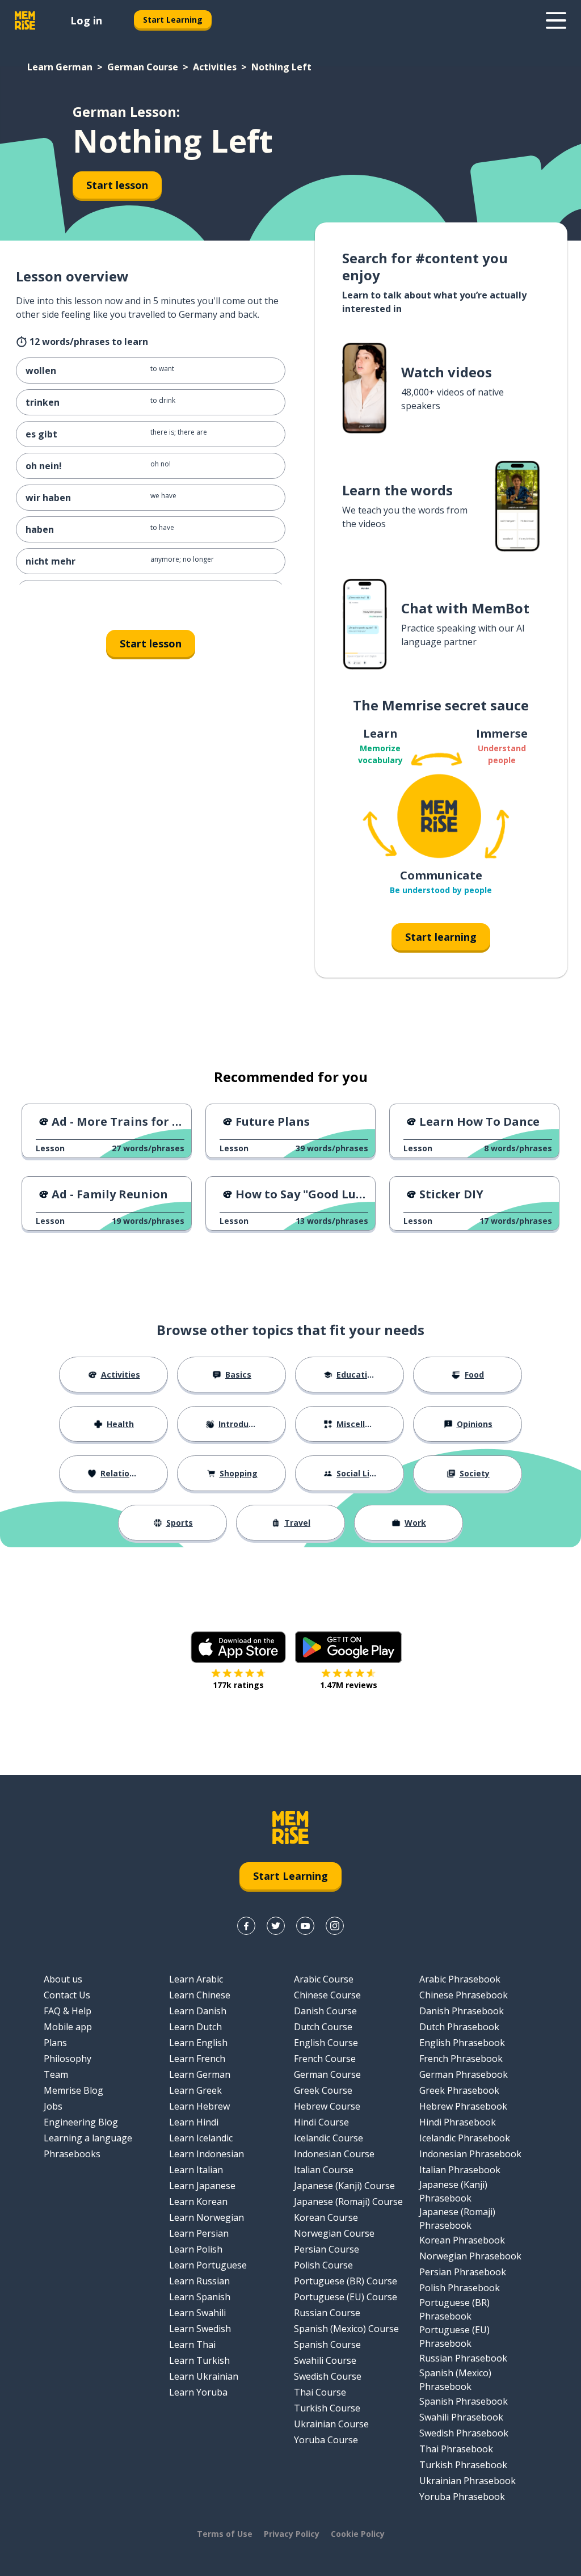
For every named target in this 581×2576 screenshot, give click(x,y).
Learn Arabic (196, 1979)
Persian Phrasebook (463, 2272)
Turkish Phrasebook (463, 2465)
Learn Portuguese (208, 2265)
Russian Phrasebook (463, 2358)
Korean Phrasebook (462, 2240)
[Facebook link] (246, 1926)
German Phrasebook (464, 2074)
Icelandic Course (329, 2138)
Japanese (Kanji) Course (344, 2186)
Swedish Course (328, 2376)
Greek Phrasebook (459, 2090)
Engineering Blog (81, 2122)
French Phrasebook (461, 2059)
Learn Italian (196, 2170)
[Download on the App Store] (238, 1647)
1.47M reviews (349, 1685)
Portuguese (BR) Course (346, 2281)
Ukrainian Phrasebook (468, 2481)
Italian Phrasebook (460, 2170)
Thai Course (320, 2392)
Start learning (441, 937)
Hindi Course (321, 2122)
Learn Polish (196, 2249)
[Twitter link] (276, 1926)
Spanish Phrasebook (464, 2401)
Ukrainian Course (331, 2424)
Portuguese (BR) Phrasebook (454, 2309)
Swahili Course (325, 2360)
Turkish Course (327, 2408)
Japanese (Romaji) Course (348, 2202)
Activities (215, 67)
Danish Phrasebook (462, 2011)
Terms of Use (225, 2534)
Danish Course (325, 2011)
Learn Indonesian (207, 2154)
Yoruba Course (326, 2440)
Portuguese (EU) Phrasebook (454, 2337)
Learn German (60, 67)
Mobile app (68, 2027)
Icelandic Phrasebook (465, 2138)
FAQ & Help (68, 2011)
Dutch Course (323, 2027)
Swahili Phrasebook (461, 2417)
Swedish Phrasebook (464, 2433)
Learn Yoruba (198, 2392)
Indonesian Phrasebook (470, 2154)
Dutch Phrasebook (459, 2027)
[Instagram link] (335, 1926)
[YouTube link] (305, 1926)
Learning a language (88, 2138)
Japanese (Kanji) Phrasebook (453, 2191)
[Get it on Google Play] (348, 1647)
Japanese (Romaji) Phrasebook (457, 2219)
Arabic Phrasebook (460, 1979)
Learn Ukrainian (204, 2376)
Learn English (198, 2043)
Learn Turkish (199, 2360)
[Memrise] (25, 20)
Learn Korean (198, 2202)
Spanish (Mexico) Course (346, 2329)
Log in (86, 20)
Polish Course (323, 2265)
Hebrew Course (327, 2106)
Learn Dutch (195, 2027)
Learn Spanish (200, 2297)
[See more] (556, 20)
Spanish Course (327, 2345)
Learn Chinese (200, 1995)
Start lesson (117, 185)
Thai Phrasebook (456, 2449)
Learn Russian (199, 2281)
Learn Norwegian (207, 2217)
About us (63, 1979)
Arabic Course (324, 1979)
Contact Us (67, 1995)
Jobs (53, 2106)
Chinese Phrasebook (464, 1995)
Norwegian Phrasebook (470, 2256)
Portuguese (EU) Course (346, 2297)
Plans (55, 2043)
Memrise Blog (73, 2090)
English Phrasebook (462, 2043)
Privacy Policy (292, 2534)
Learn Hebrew (199, 2106)
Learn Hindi (194, 2122)
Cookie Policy (358, 2534)
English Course (326, 2043)
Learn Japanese (202, 2186)
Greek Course (323, 2090)
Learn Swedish (200, 2329)
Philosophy (68, 2059)
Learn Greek (195, 2090)
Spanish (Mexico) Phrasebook (455, 2380)
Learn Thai (192, 2345)
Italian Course (324, 2170)
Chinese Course (327, 1995)
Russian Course (327, 2313)
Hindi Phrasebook (458, 2122)
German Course (143, 67)
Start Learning (173, 20)
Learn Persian (199, 2233)
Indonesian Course (334, 2154)
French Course (325, 2059)
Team (56, 2074)
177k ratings (238, 1685)
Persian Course (327, 2249)
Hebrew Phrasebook (463, 2106)
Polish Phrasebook (460, 2288)
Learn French (197, 2059)
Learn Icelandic (201, 2138)
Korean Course (326, 2217)
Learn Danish (198, 2011)
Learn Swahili (197, 2313)
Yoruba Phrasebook (462, 2497)
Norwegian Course (334, 2233)
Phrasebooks (72, 2154)
